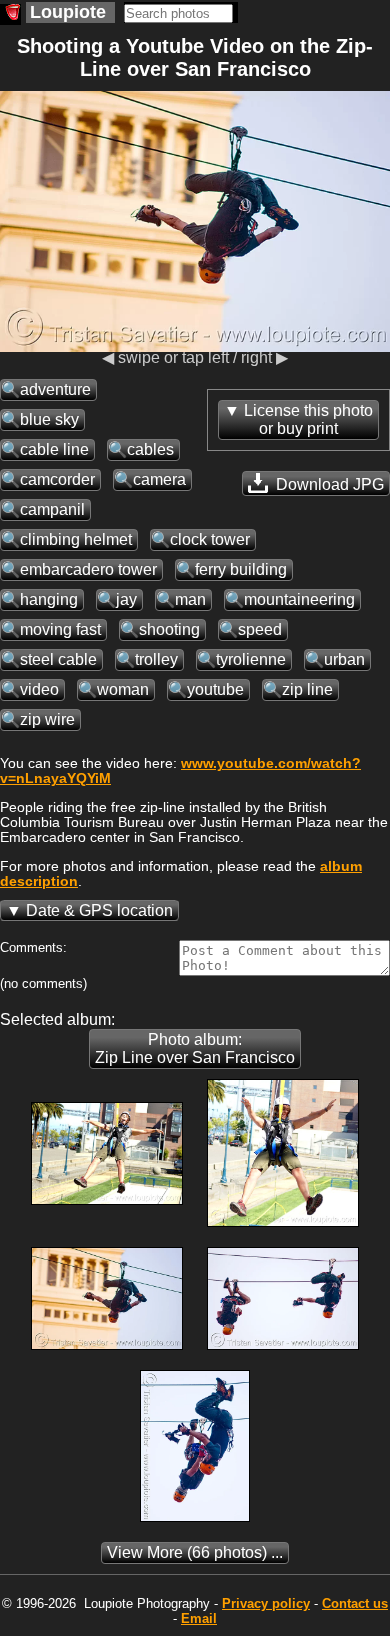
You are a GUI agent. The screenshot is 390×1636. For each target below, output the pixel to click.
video (39, 689)
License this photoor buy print (308, 419)
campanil (52, 509)
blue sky (49, 419)
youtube (215, 689)
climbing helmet (76, 539)
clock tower (210, 539)
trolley (156, 659)
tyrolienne (251, 659)
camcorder (57, 479)
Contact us (355, 1603)
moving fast (60, 629)
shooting (169, 629)
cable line (54, 449)
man (190, 599)
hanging (49, 599)
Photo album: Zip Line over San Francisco (195, 1048)
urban (344, 659)
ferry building (241, 569)
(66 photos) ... (195, 1552)
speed (260, 629)
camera (159, 479)
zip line (307, 689)
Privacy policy (266, 1603)
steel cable (58, 659)
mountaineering (299, 599)
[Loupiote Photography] (10, 14)
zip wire (47, 719)
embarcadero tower (88, 569)
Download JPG (328, 484)
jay (126, 599)
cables (150, 449)
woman (123, 689)
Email (199, 1618)
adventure (55, 389)
